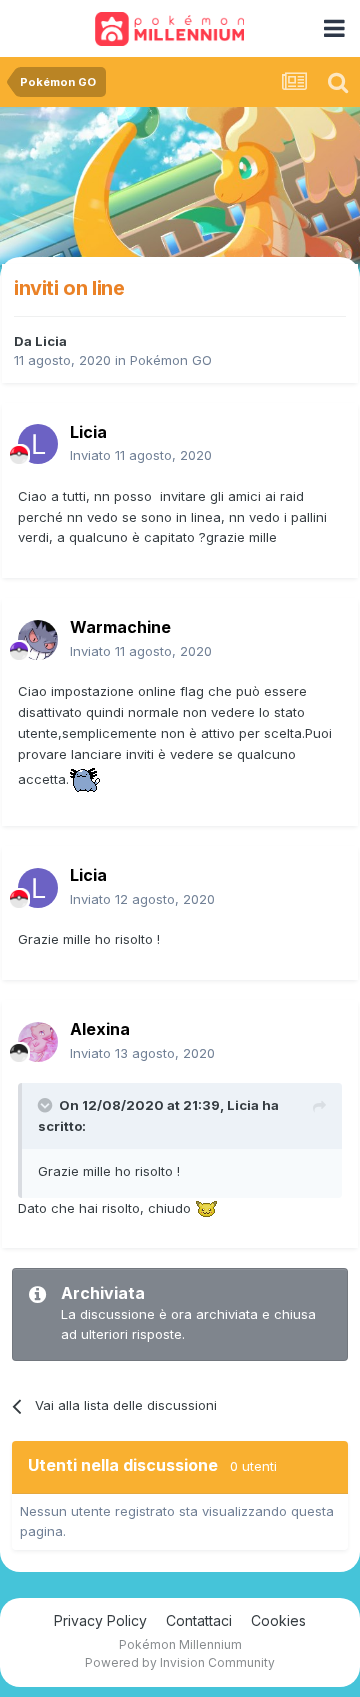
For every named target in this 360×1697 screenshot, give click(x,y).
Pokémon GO (171, 360)
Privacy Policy (100, 1620)
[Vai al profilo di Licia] (38, 444)
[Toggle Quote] (47, 1105)
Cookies (278, 1620)
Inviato (141, 455)
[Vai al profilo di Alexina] (38, 1042)
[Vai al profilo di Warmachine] (38, 640)
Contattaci (199, 1620)
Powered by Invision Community (180, 1662)
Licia (51, 341)
